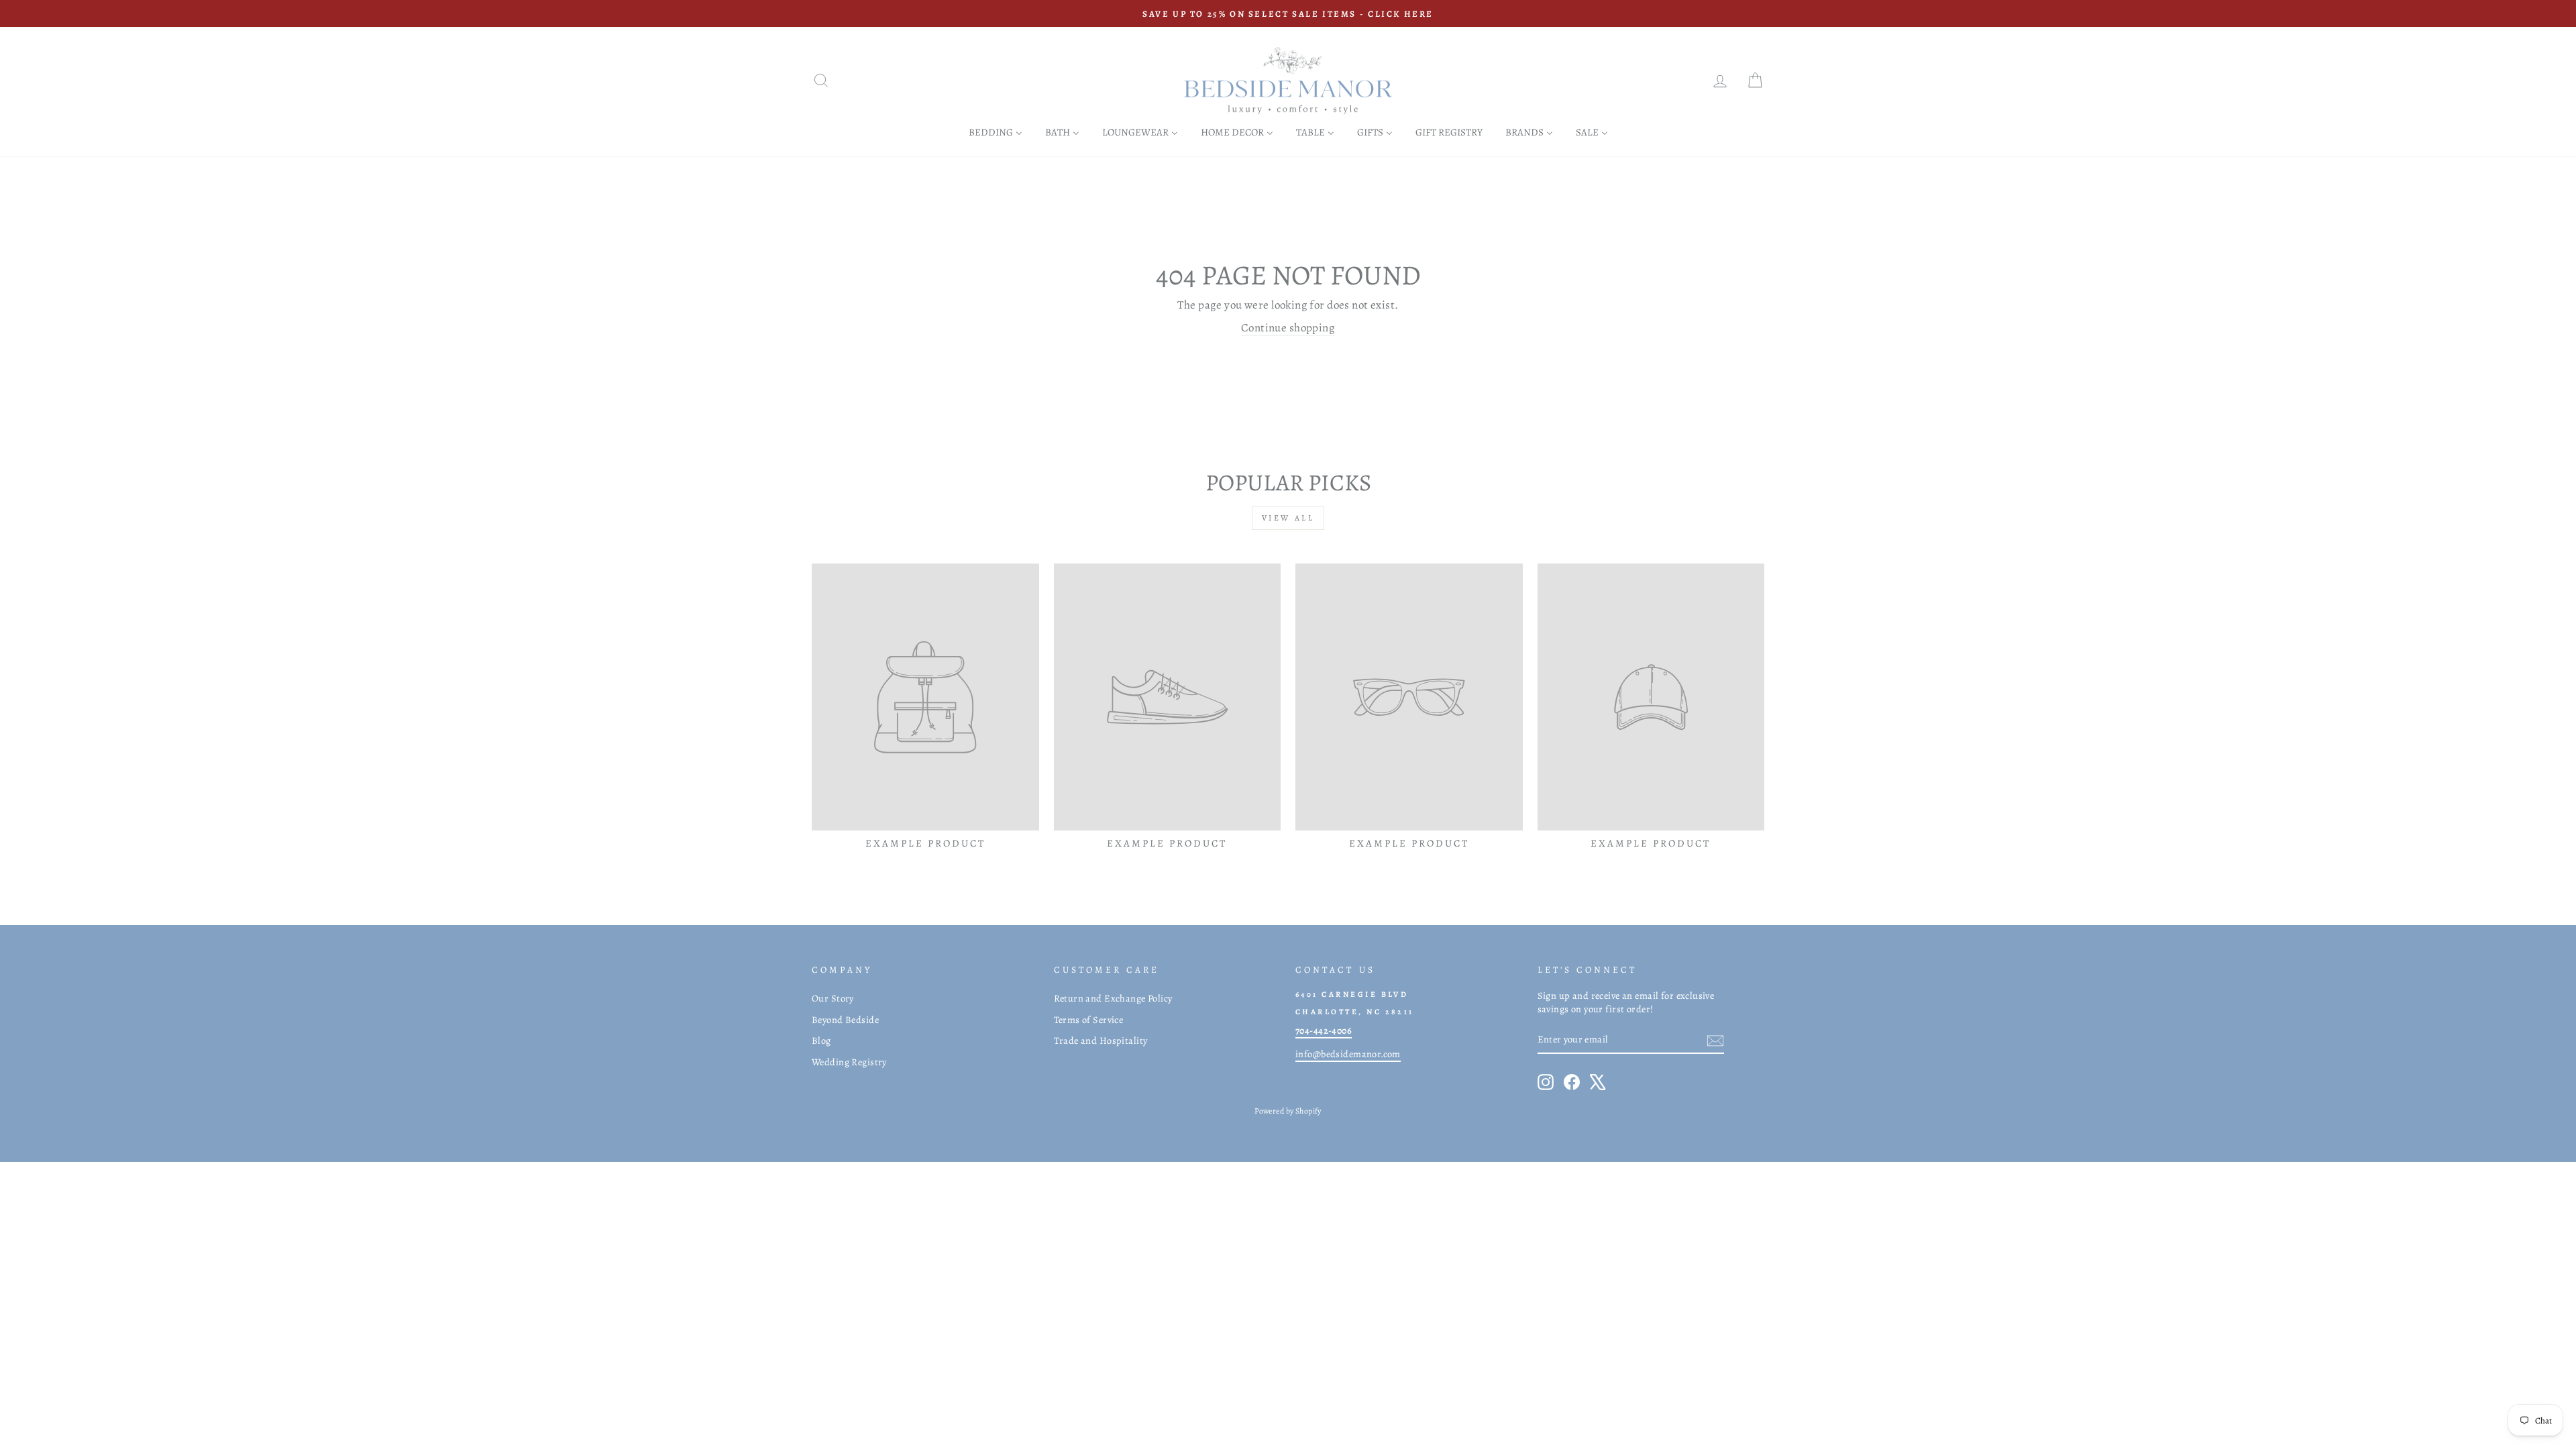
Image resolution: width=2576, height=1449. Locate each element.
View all (1288, 518)
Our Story (833, 998)
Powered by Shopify (1288, 1111)
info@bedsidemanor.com (1348, 1054)
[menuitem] (996, 132)
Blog (821, 1040)
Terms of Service (1089, 1020)
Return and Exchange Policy (1113, 998)
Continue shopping (1288, 328)
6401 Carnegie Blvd (1352, 994)
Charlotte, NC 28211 (1355, 1012)
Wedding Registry (849, 1062)
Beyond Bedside (845, 1020)
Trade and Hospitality (1101, 1040)
